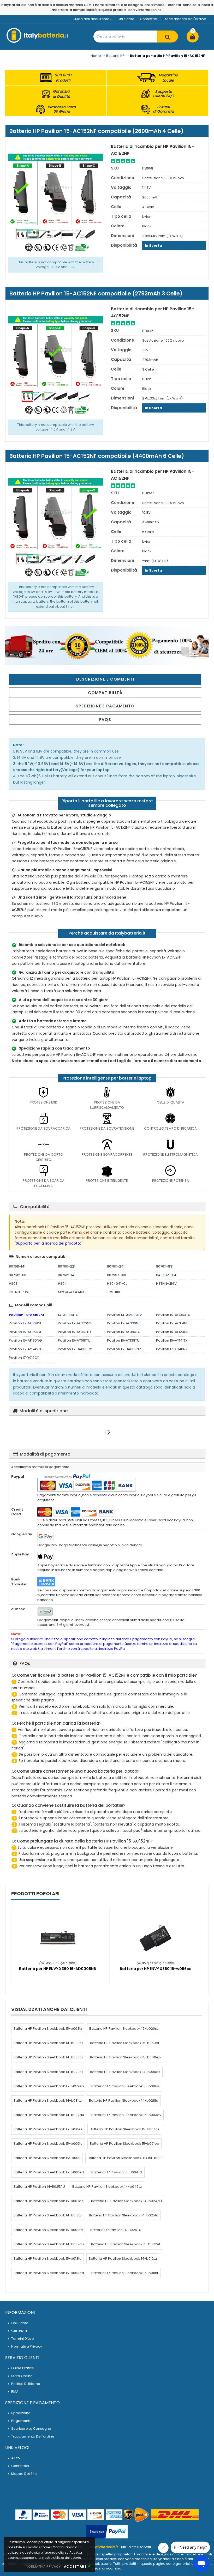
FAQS (105, 720)
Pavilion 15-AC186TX (123, 1332)
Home (96, 56)
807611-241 (116, 1266)
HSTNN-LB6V (166, 1284)
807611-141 (17, 1266)
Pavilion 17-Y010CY (24, 1358)
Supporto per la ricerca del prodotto (49, 1243)
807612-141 (67, 1275)
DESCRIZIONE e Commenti (105, 679)
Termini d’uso (23, 2339)
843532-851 (166, 1275)
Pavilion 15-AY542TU (26, 1349)
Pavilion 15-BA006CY (75, 1349)
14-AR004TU (68, 1315)
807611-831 (165, 1266)
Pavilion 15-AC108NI (25, 1323)
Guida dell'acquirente (91, 19)
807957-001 (117, 1275)
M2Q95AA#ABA (71, 1292)
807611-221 (67, 1266)
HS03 (13, 1284)
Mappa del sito (24, 2474)
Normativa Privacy (27, 2346)
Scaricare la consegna (31, 2429)
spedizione (21, 2413)
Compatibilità (105, 693)
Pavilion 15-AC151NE (172, 1323)
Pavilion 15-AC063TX (173, 1315)
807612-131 (17, 1275)
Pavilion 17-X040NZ (172, 1349)
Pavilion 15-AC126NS (75, 1323)
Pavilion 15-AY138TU (123, 1340)
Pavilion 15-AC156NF (25, 1332)
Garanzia (19, 2331)
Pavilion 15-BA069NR (124, 1349)
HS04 (62, 1284)
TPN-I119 (114, 1292)
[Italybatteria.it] (38, 42)
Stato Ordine (22, 2376)
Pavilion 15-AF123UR (172, 1332)
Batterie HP (115, 56)
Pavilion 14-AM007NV (124, 1315)
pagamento (21, 2421)
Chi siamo (126, 19)
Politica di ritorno (26, 2384)
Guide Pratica (23, 2368)
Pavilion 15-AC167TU (74, 1332)
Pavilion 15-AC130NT (124, 1323)
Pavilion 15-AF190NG (25, 1340)
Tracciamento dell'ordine (185, 19)
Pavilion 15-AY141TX (172, 1340)
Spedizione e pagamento (105, 706)
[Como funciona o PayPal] (107, 2532)
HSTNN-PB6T (19, 1292)
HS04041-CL (117, 1284)
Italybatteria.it (105, 2547)
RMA (15, 2392)
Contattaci (149, 19)
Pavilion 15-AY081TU (74, 1340)
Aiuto (16, 2458)
